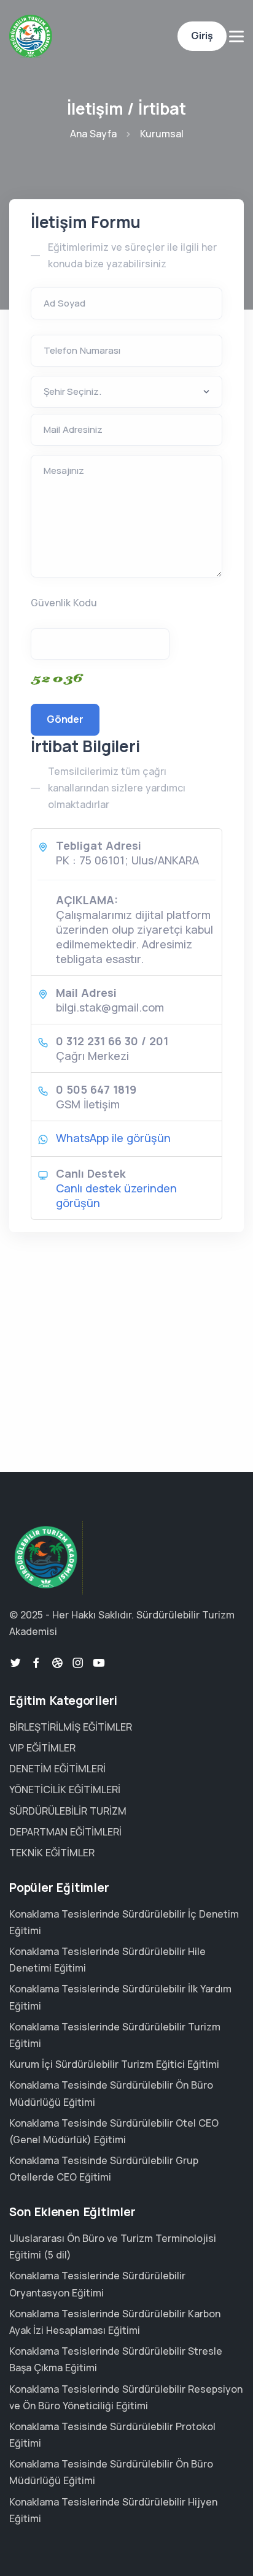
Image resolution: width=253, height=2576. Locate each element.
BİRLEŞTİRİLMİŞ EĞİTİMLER (71, 1727)
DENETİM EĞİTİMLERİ (57, 1769)
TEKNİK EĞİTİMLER (52, 1853)
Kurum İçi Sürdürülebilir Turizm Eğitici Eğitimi (114, 2064)
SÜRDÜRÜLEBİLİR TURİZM (68, 1811)
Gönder (65, 719)
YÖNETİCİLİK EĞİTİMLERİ (65, 1789)
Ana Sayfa (93, 134)
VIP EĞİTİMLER (42, 1748)
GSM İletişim (88, 1104)
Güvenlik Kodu (64, 603)
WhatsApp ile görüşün (113, 1138)
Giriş (202, 36)
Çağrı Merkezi (92, 1056)
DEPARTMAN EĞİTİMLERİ (65, 1832)
